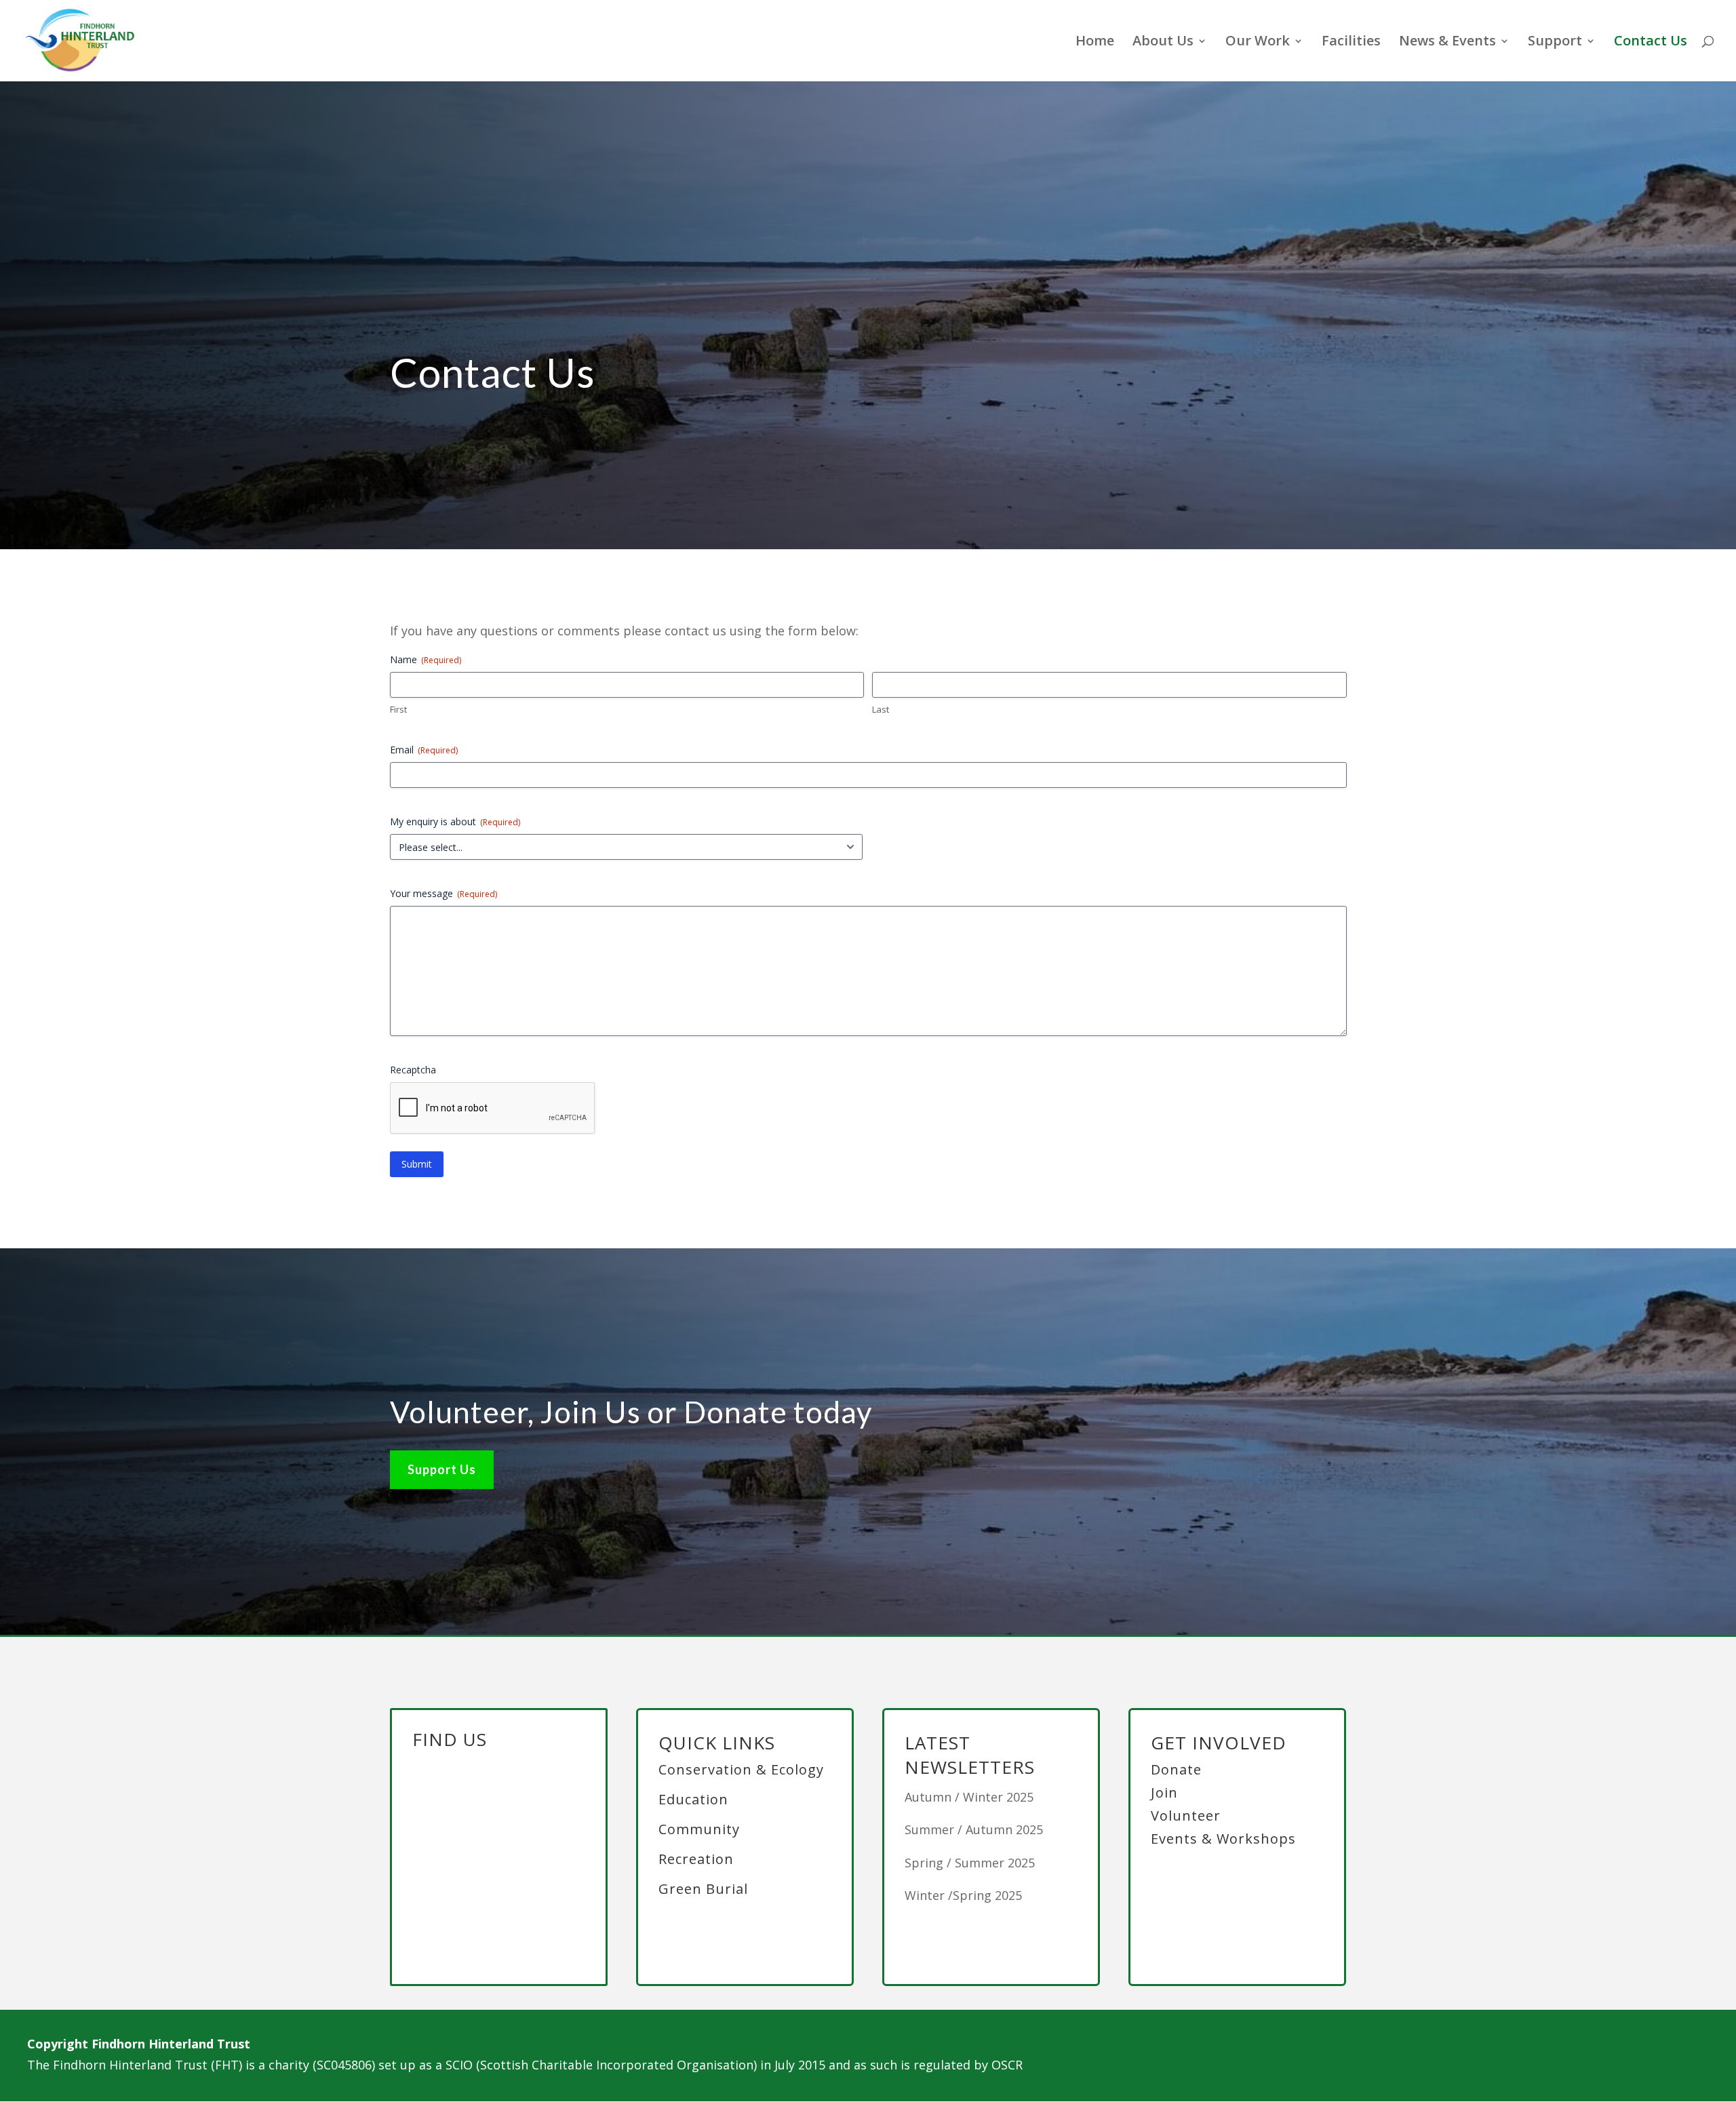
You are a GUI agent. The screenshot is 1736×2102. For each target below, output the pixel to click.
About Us (1163, 43)
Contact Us (1651, 43)
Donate (1176, 1769)
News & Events (1447, 43)
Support (1555, 43)
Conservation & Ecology (741, 1769)
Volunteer (1186, 1816)
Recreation (696, 1859)
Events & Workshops (1223, 1839)
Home (1095, 43)
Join (1164, 1792)
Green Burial (703, 1889)
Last (881, 709)
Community (699, 1829)
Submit (417, 1164)
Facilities (1351, 43)
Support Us (442, 1469)
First (398, 709)
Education (693, 1799)
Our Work (1258, 43)
